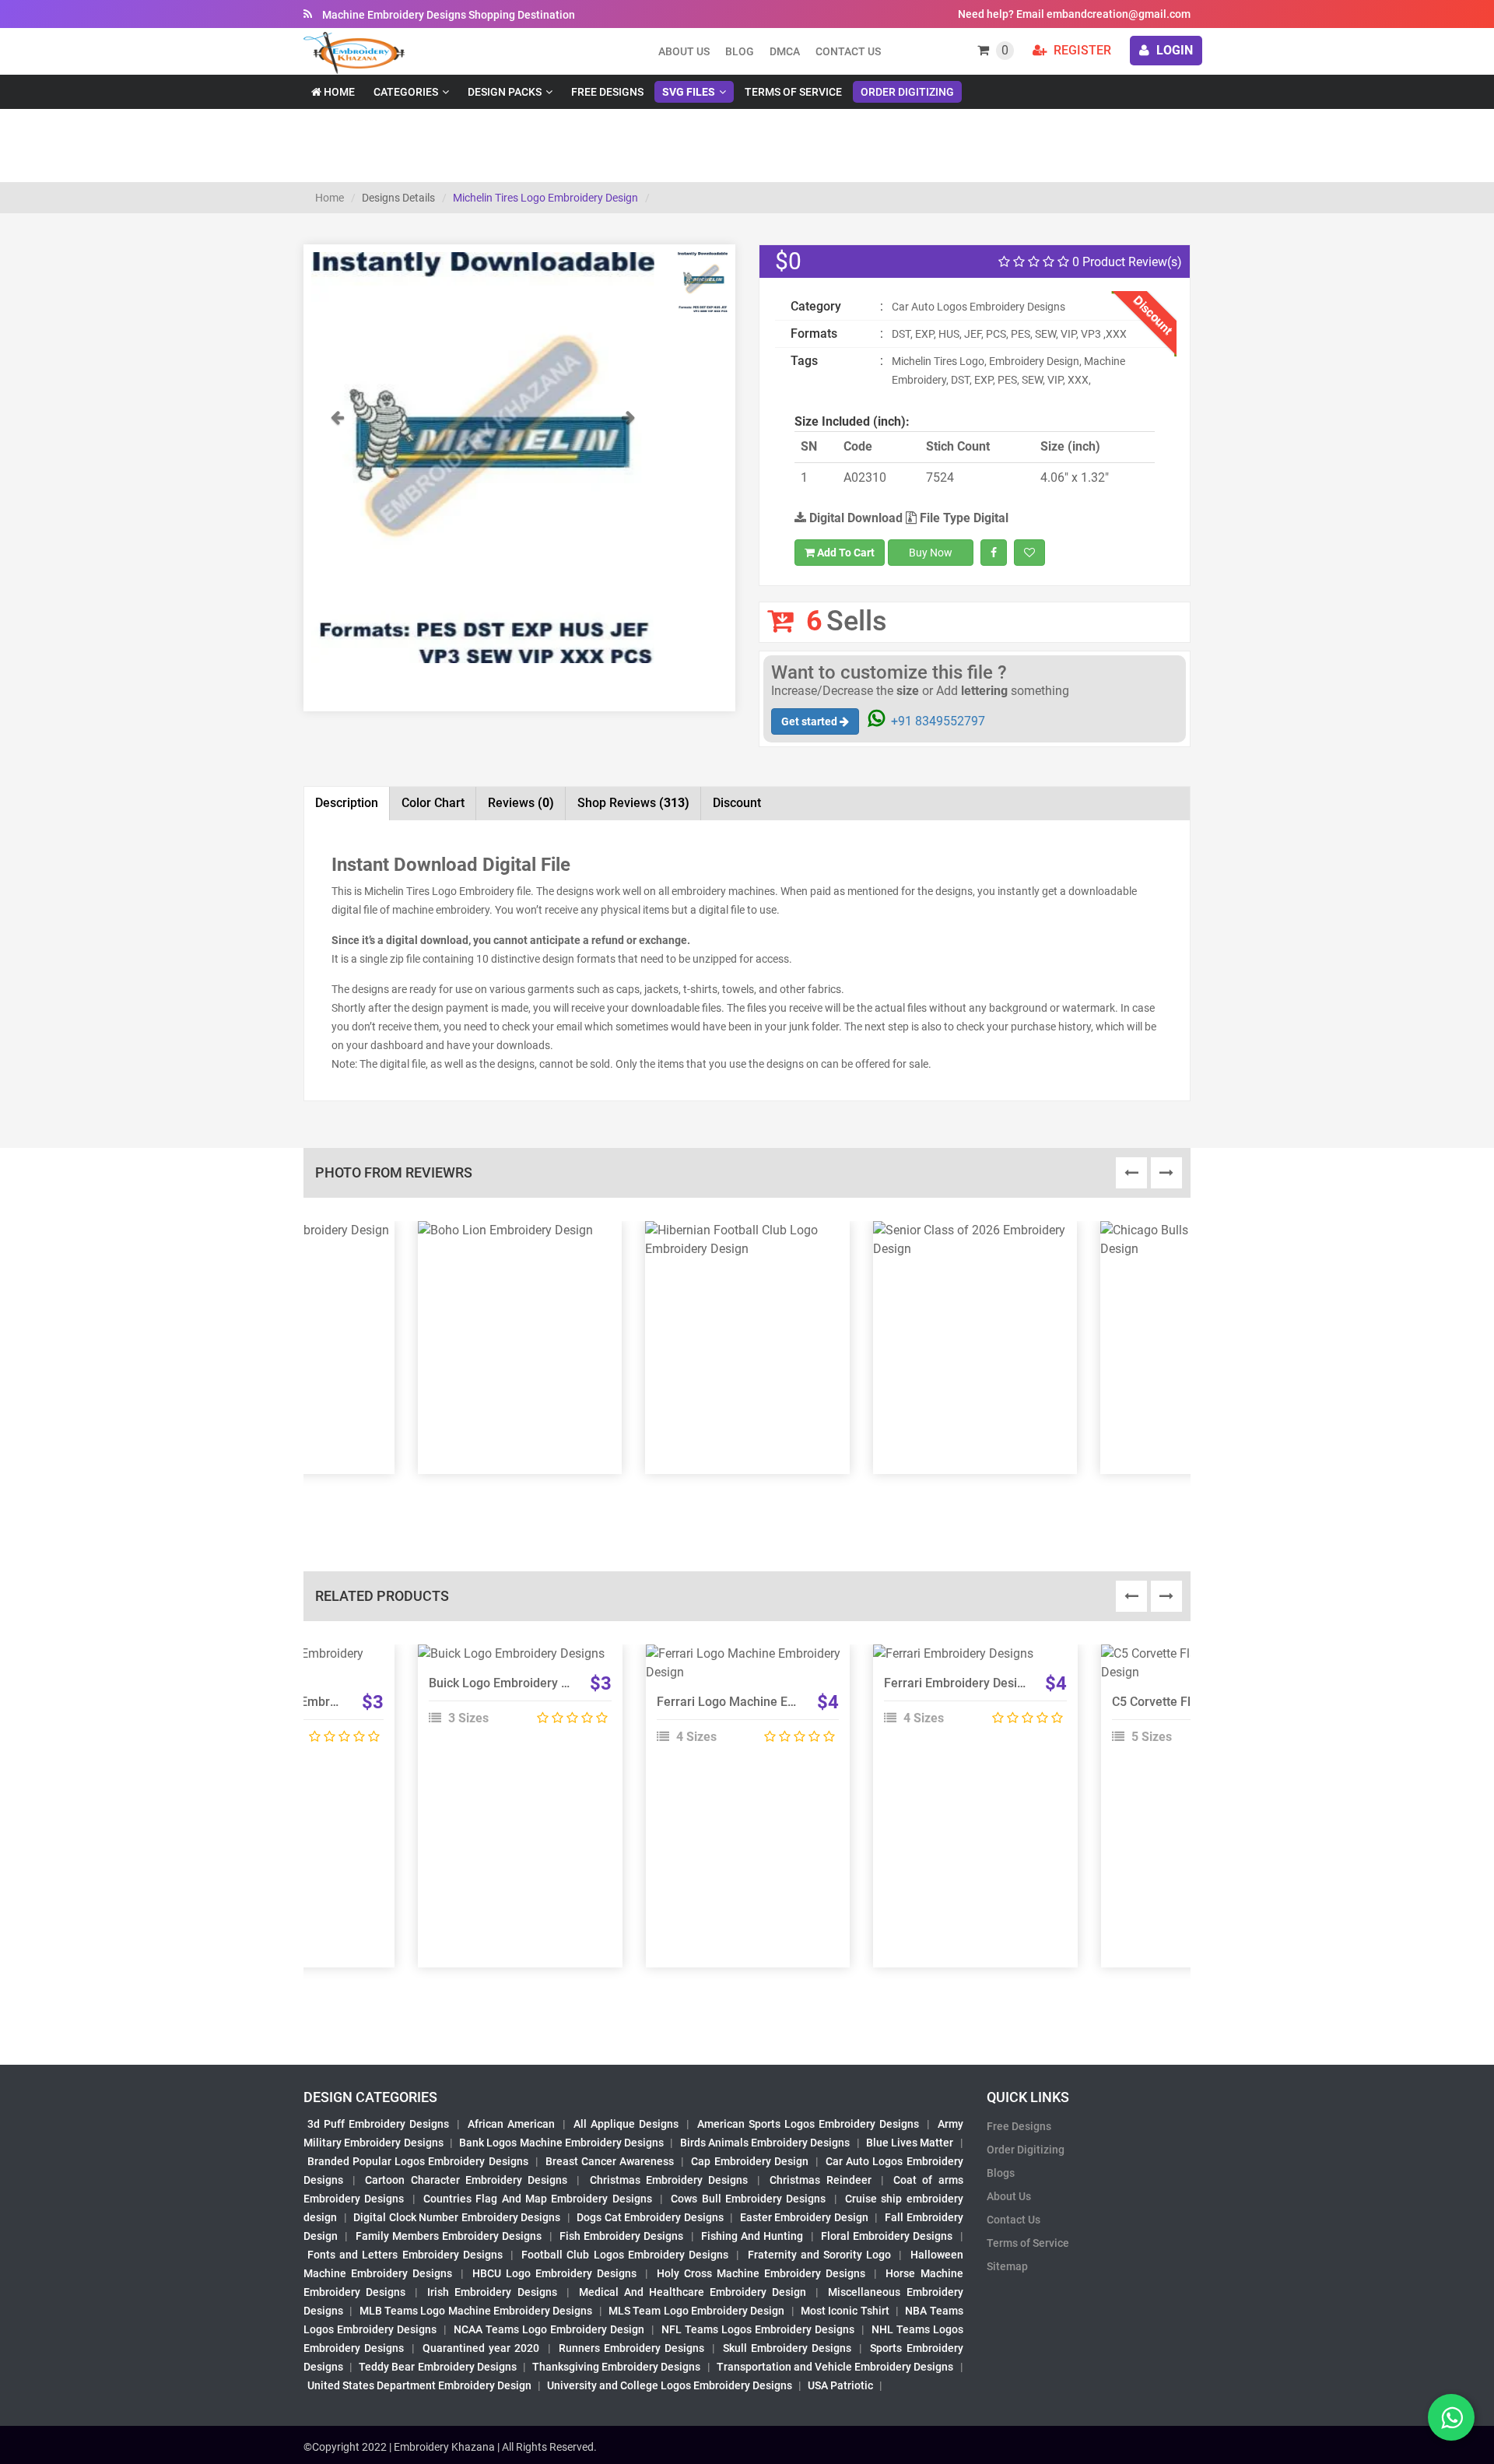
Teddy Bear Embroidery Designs (437, 2367)
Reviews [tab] (521, 803)
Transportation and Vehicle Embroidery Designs (835, 2367)
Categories (406, 92)
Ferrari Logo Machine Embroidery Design (772, 1702)
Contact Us (848, 51)
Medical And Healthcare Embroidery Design (693, 2292)
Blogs (1001, 2173)
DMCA (785, 51)
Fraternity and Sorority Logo (820, 2255)
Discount (737, 803)
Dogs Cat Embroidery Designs (650, 2217)
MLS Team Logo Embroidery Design (696, 2311)
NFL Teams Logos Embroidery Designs (758, 2329)
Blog (740, 51)
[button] (337, 535)
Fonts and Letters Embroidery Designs (405, 2255)
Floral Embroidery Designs (887, 2236)
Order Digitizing (907, 92)
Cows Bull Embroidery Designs (748, 2199)
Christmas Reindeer (820, 2180)
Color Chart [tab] (433, 803)
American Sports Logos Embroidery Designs (808, 2124)
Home (338, 92)
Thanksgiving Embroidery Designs (616, 2367)
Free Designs (607, 92)
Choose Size (513, 1695)
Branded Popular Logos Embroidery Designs (418, 2161)
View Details (513, 1660)
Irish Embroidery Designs (492, 2292)
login (1173, 50)
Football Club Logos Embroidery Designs (625, 2255)
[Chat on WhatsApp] (1451, 2417)
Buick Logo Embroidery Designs (517, 1683)
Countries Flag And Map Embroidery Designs (538, 2199)
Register (1081, 50)
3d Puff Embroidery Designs (378, 2124)
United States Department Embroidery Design (419, 2385)
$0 (788, 261)
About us (684, 51)
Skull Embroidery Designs (787, 2348)
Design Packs (505, 92)
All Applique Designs (626, 2124)
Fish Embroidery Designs (622, 2236)
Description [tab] (347, 803)
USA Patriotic (840, 2385)
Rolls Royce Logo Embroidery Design (304, 1702)
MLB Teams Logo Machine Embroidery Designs (476, 2311)
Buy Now (931, 553)
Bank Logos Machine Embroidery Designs (561, 2143)
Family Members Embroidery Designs (449, 2236)
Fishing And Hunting (752, 2236)
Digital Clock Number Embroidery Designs (457, 2217)
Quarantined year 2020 (481, 2348)
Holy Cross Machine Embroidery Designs (761, 2273)
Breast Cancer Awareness (610, 2161)
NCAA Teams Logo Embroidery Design (549, 2329)
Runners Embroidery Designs (631, 2348)
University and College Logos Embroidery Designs (670, 2385)
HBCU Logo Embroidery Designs (554, 2273)
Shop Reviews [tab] (633, 803)
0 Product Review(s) (1126, 262)
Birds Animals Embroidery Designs (765, 2143)
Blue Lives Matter (910, 2143)
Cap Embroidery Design (749, 2161)
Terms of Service (793, 92)
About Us (1009, 2196)
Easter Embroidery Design (804, 2217)
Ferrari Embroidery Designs (961, 1683)
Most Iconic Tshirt (845, 2311)
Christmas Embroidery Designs (669, 2180)
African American (511, 2124)
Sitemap (1007, 2266)
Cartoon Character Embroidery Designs (466, 2180)
